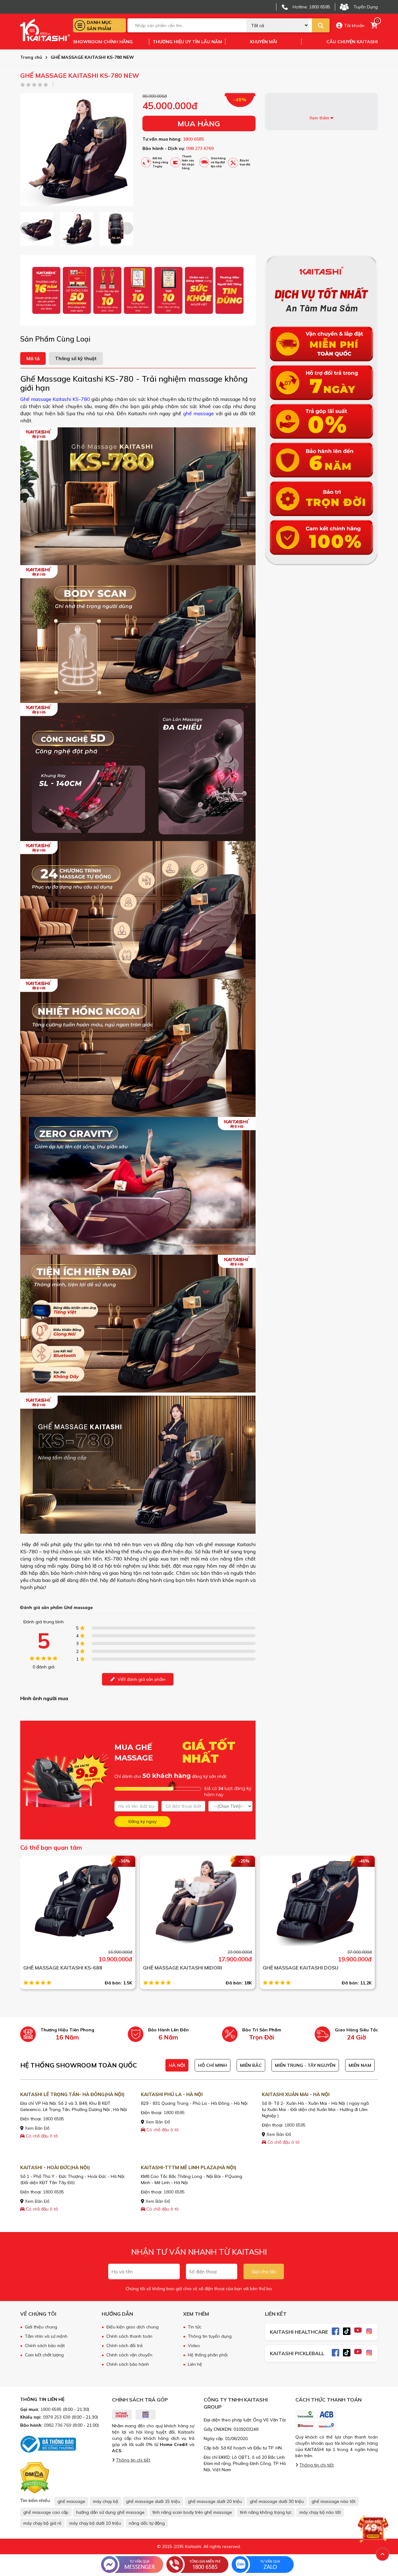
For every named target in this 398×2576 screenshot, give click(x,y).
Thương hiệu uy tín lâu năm (187, 42)
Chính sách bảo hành (128, 2364)
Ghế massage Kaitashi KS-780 (55, 399)
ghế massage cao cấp (46, 2512)
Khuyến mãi (264, 42)
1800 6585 (193, 139)
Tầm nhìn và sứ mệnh (46, 2336)
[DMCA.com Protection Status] (35, 2477)
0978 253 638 (57, 2417)
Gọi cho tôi (264, 2271)
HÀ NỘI (177, 2065)
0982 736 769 (58, 2425)
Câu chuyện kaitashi (352, 42)
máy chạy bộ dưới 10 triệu (95, 2523)
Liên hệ (195, 2364)
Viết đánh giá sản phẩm (141, 1679)
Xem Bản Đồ (37, 2128)
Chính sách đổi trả (124, 2346)
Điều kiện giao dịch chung (132, 2327)
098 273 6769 (200, 148)
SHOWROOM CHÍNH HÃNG (103, 42)
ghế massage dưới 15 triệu (153, 2501)
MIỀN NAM (360, 2065)
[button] (127, 228)
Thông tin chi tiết (133, 2460)
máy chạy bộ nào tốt (320, 2512)
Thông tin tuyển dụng (210, 2336)
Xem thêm (320, 118)
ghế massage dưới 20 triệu (215, 2501)
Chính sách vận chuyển (129, 2355)
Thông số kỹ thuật (76, 358)
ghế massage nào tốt (333, 2501)
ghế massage (198, 413)
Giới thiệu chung (41, 2327)
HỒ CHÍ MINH (213, 2065)
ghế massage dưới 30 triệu (277, 2501)
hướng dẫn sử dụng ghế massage (110, 2512)
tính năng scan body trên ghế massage (192, 2512)
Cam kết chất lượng (44, 2355)
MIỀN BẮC (251, 2065)
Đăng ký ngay (142, 1821)
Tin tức (195, 2327)
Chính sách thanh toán (129, 2336)
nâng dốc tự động (147, 2523)
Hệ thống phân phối (208, 2355)
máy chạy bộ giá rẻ (42, 2523)
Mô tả (33, 358)
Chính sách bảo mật (45, 2346)
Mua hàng (199, 123)
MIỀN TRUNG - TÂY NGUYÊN (305, 2065)
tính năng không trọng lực (266, 2512)
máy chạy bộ (106, 2501)
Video (194, 2346)
